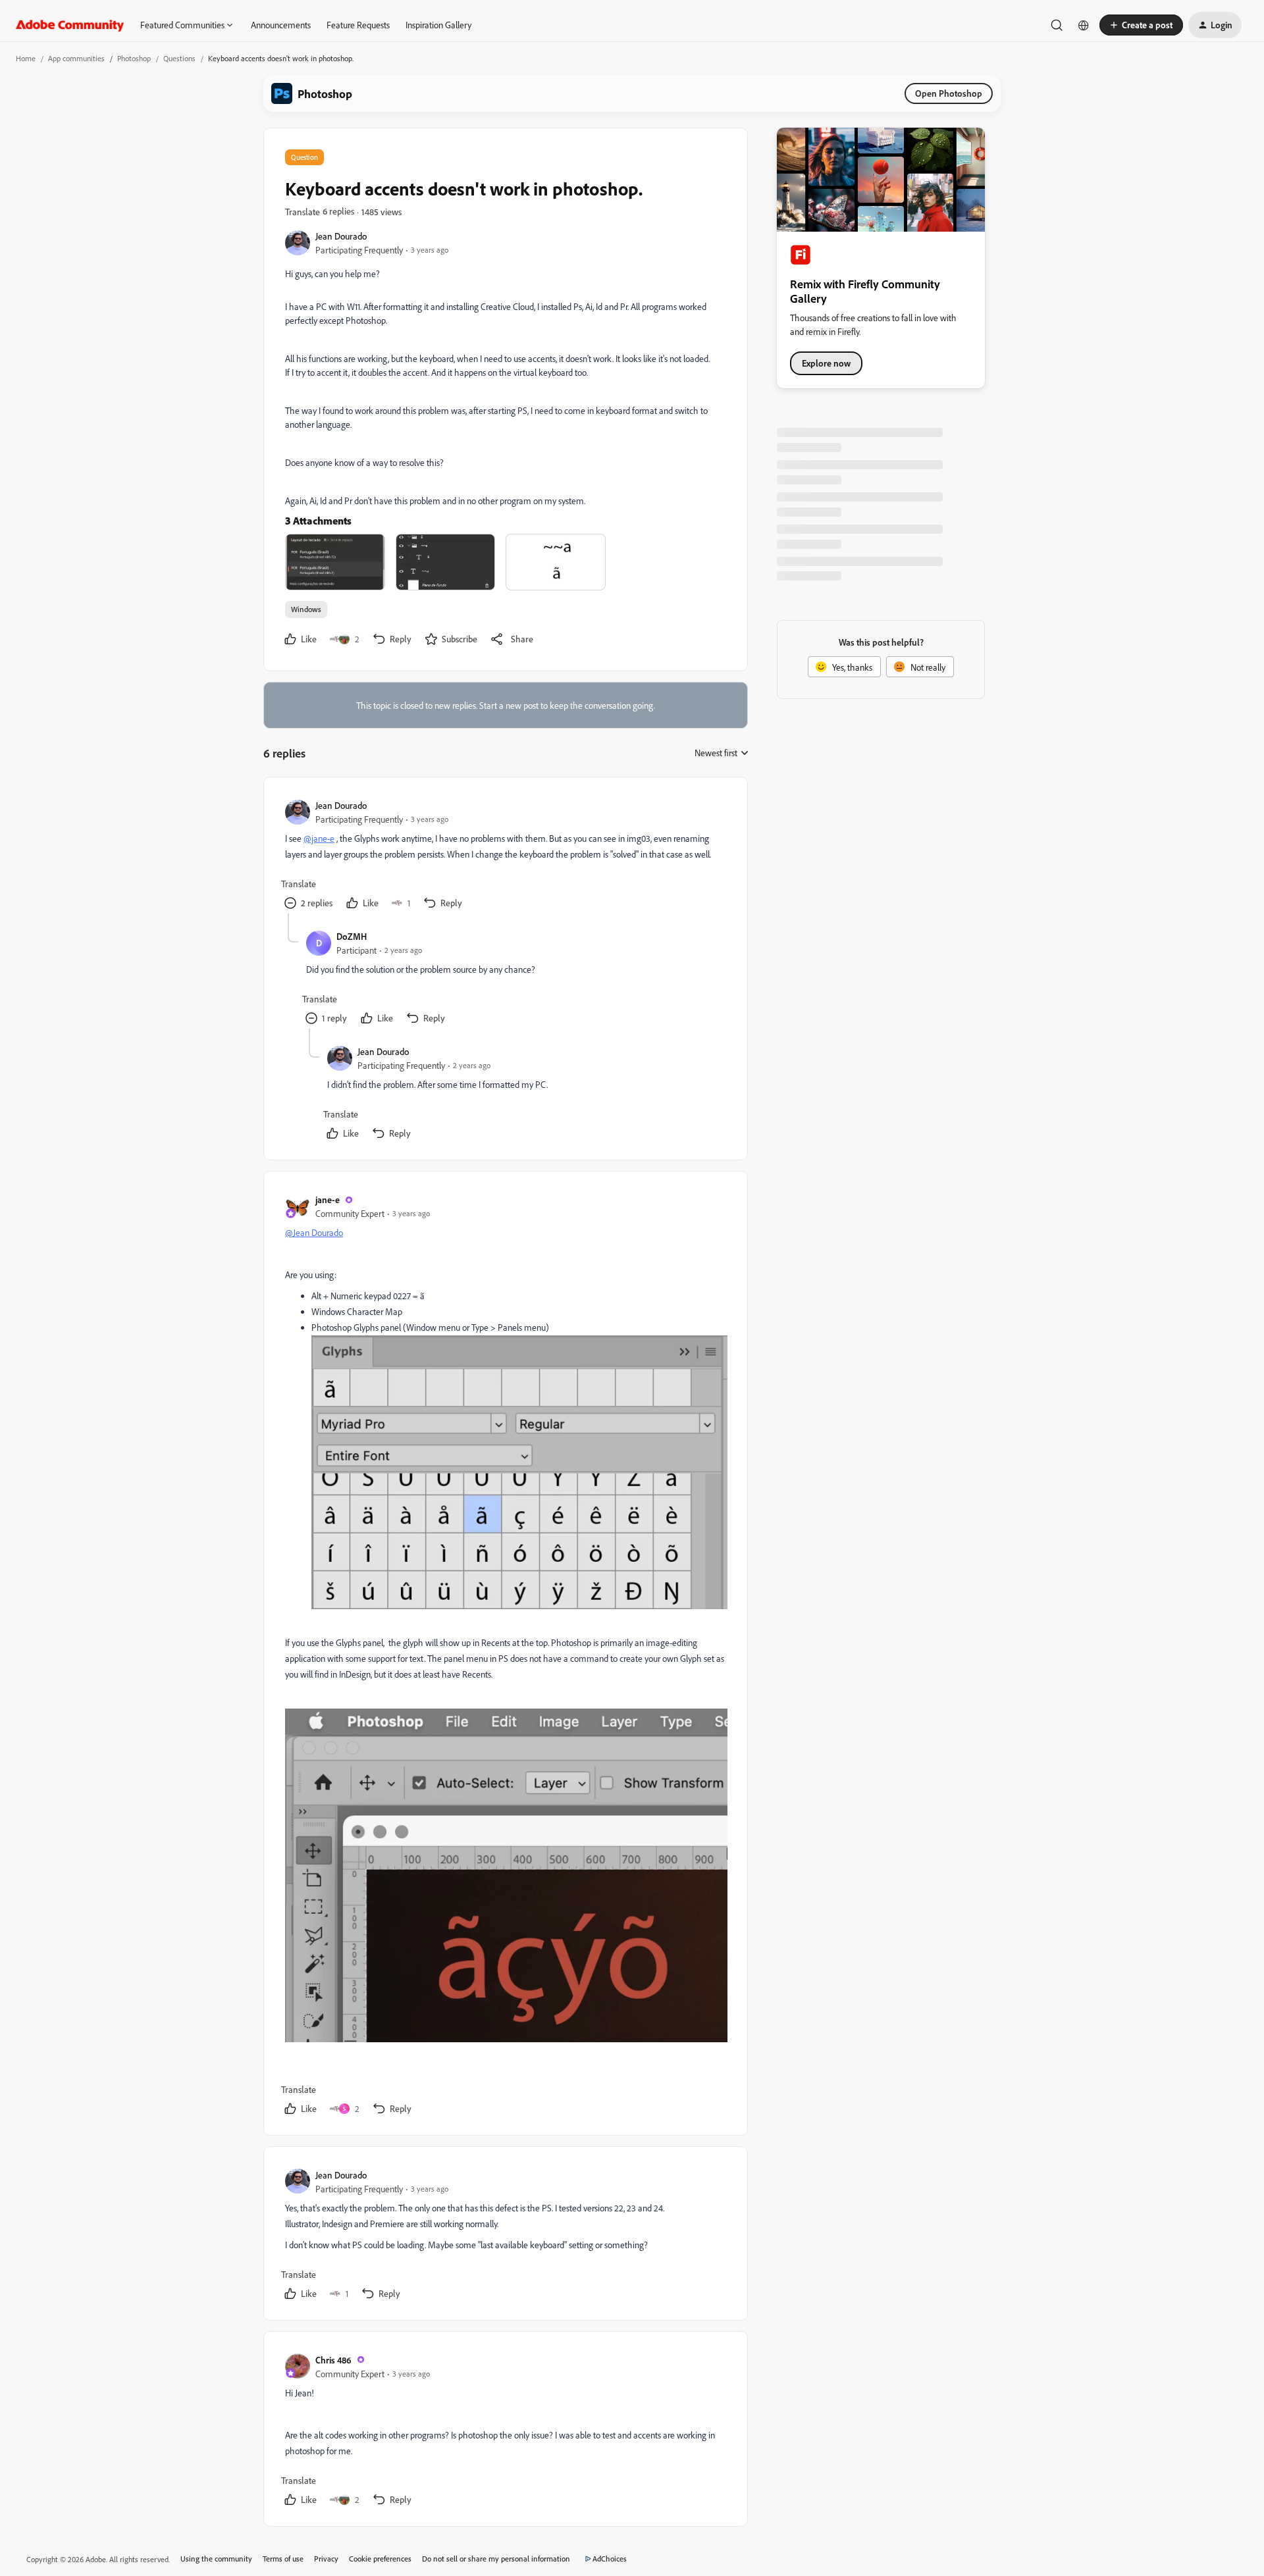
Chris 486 (333, 2360)
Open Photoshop (949, 93)
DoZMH (352, 936)
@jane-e (319, 838)
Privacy (326, 2559)
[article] (505, 856)
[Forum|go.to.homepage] (70, 25)
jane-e (328, 1199)
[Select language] (1084, 25)
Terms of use (283, 2559)
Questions (179, 58)
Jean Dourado (341, 236)
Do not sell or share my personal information (496, 2559)
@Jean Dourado (314, 1232)
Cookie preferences (380, 2559)
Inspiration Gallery (438, 25)
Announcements (281, 25)
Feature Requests (358, 25)
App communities (76, 58)
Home (26, 58)
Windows (306, 609)
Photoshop (134, 58)
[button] (1141, 25)
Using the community (216, 2559)
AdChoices (610, 2559)
